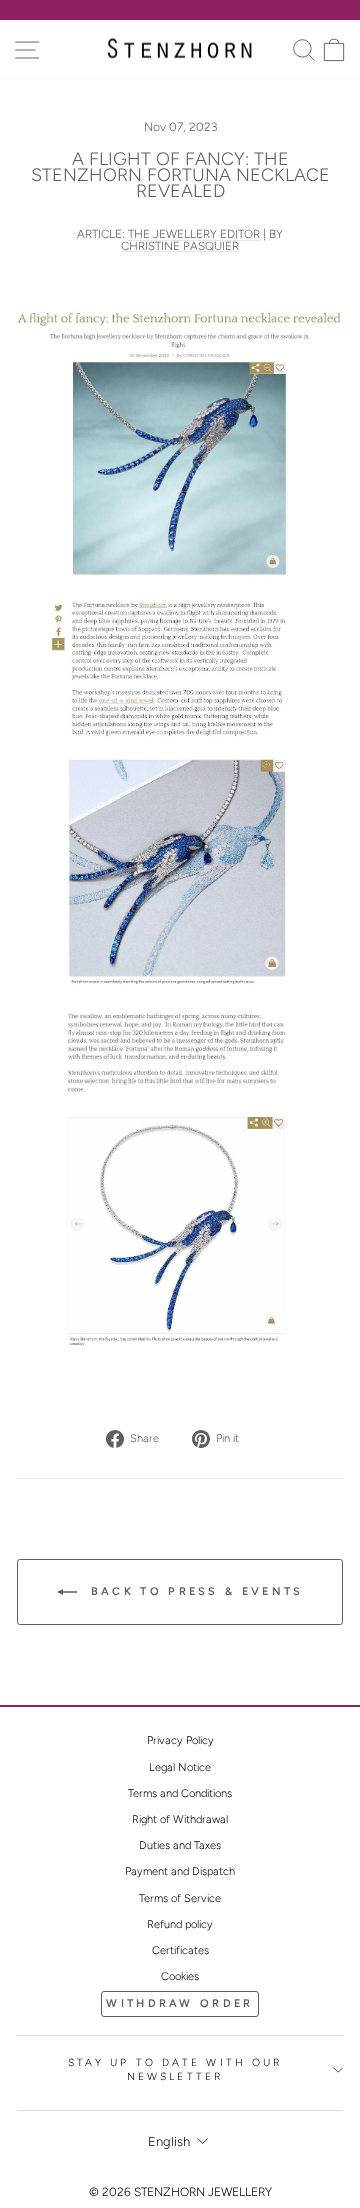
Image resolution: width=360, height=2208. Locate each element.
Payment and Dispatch (180, 1871)
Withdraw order (179, 2003)
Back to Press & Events (194, 1591)
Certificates (180, 1950)
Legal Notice (180, 1767)
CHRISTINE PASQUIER (180, 247)
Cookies (180, 1976)
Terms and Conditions (180, 1793)
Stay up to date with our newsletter (175, 2070)
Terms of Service (180, 1898)
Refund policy (180, 1924)
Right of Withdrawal (180, 1819)
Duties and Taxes (180, 1845)
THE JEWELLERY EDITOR (194, 235)
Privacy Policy (180, 1740)
